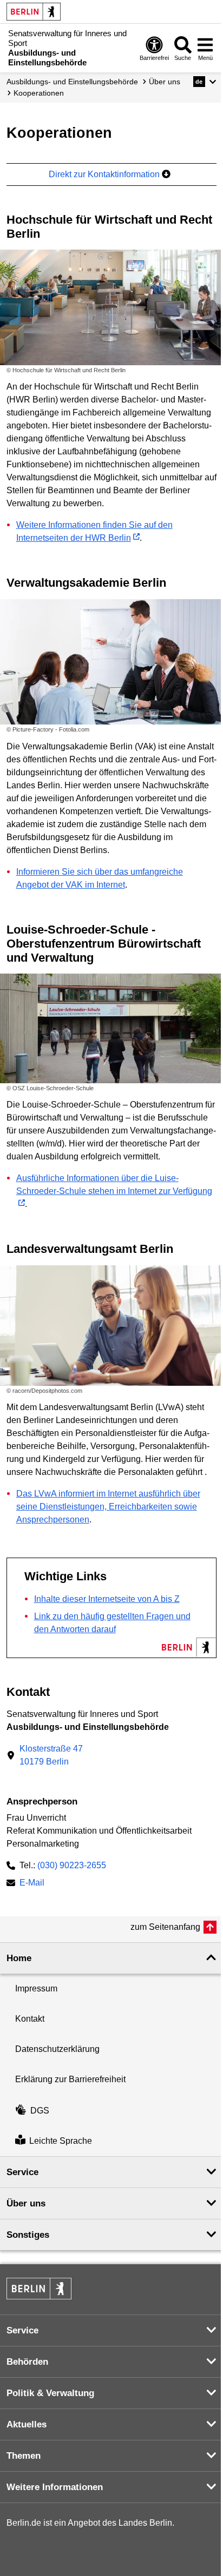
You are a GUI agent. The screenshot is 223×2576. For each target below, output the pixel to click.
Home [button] (19, 1958)
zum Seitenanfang (165, 1927)
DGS (40, 2111)
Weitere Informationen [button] (55, 2487)
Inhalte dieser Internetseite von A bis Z (107, 1599)
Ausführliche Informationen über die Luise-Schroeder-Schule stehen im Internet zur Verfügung (114, 1185)
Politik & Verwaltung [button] (50, 2393)
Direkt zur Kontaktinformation (105, 174)
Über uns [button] (26, 2203)
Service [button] (22, 2172)
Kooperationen (39, 93)
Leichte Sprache (61, 2141)
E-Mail (32, 1884)
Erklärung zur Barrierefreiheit (70, 2079)
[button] (205, 82)
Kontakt (30, 2019)
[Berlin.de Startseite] (34, 12)
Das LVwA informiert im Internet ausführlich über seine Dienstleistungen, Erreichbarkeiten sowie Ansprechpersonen (108, 1507)
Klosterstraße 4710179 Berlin (51, 1755)
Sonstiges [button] (28, 2235)
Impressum (36, 1988)
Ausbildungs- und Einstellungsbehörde (72, 82)
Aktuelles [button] (27, 2424)
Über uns (165, 82)
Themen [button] (24, 2456)
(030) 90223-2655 (72, 1865)
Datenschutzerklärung (57, 2049)
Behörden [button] (27, 2362)
